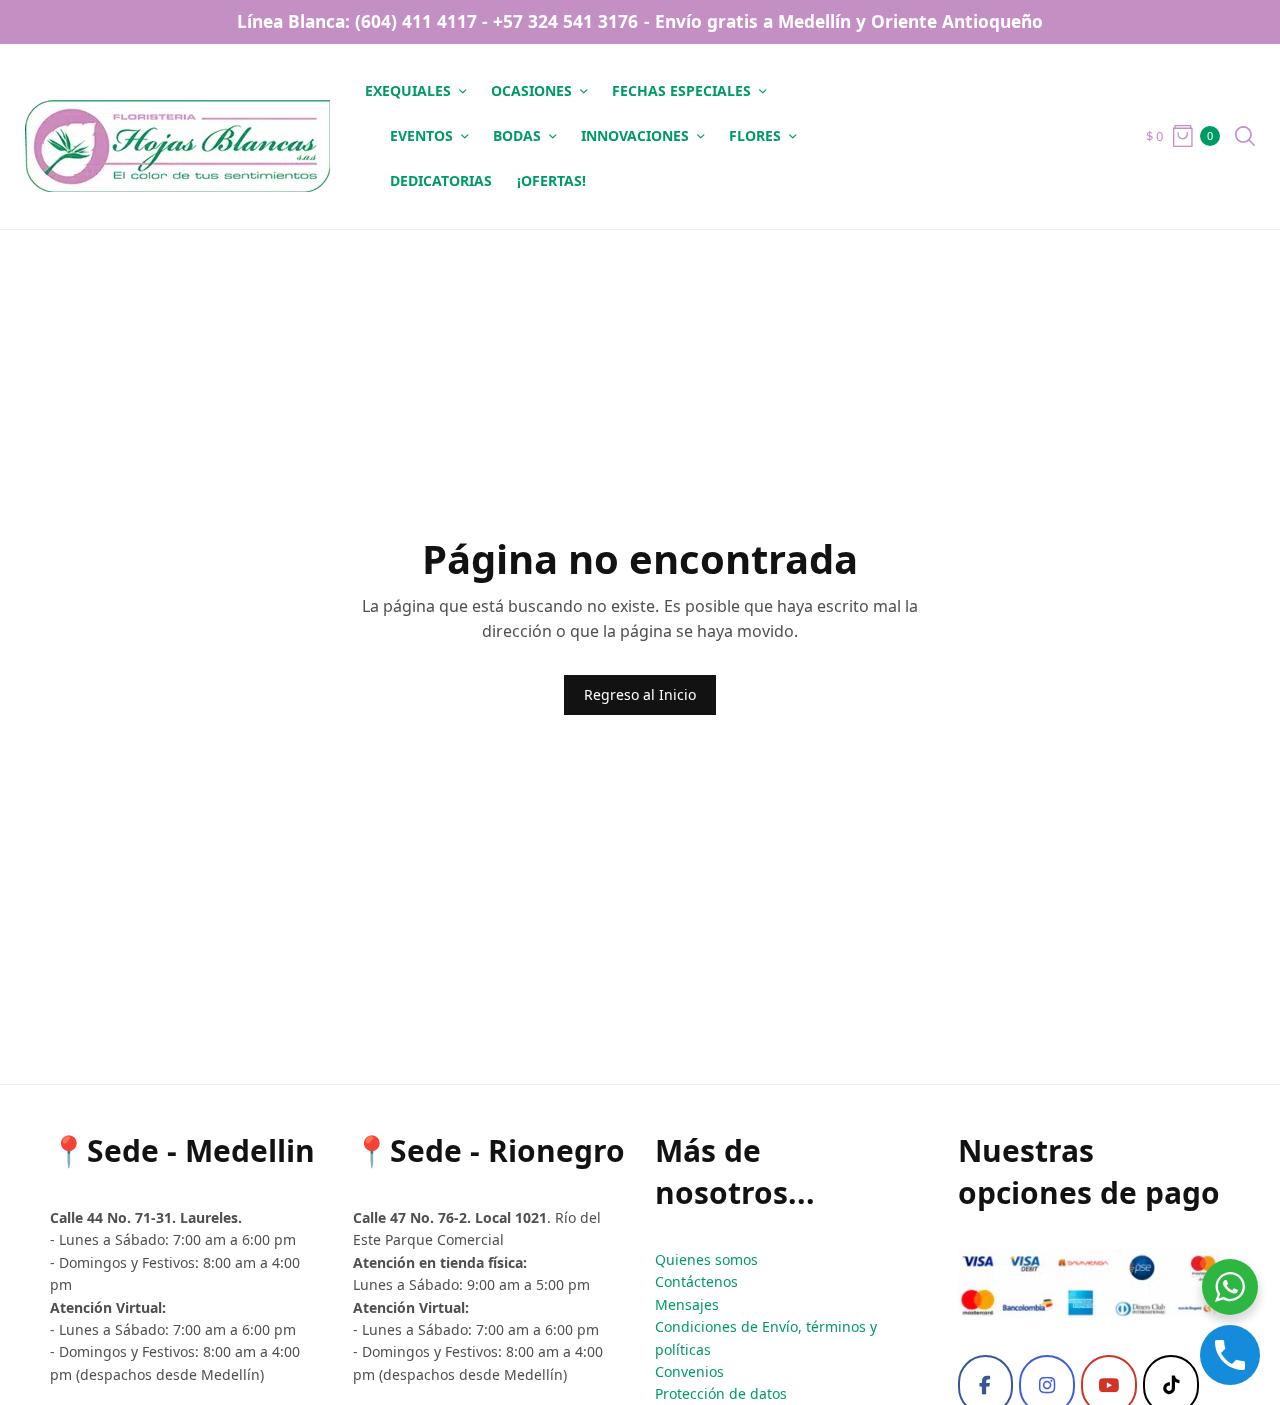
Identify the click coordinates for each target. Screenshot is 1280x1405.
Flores (755, 135)
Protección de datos (721, 1393)
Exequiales (408, 90)
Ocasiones (531, 90)
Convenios (689, 1371)
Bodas (517, 135)
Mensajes (687, 1304)
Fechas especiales (681, 90)
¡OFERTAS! (551, 180)
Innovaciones (635, 135)
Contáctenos (696, 1281)
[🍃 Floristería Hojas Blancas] (177, 136)
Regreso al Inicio (640, 694)
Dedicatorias (441, 180)
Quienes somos (706, 1259)
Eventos (421, 135)
